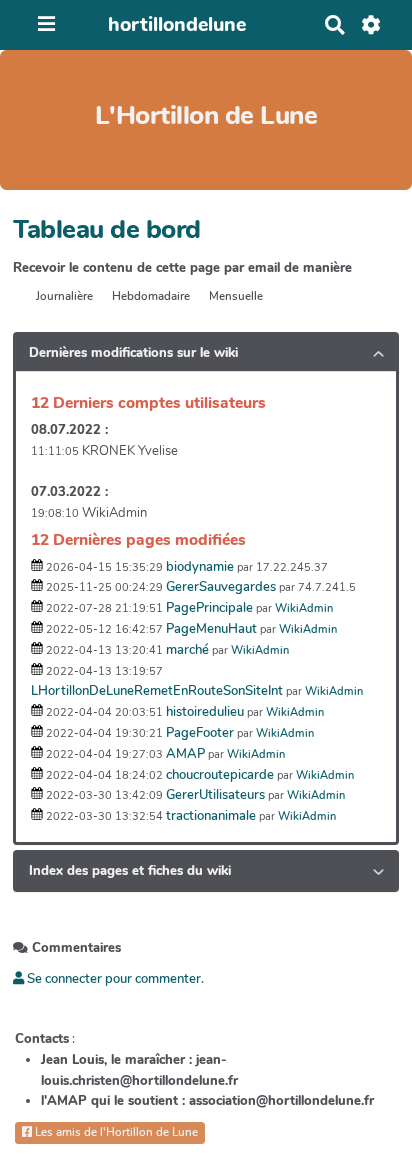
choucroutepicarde (220, 775)
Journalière (64, 296)
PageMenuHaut (211, 629)
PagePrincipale (209, 608)
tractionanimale (211, 816)
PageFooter (200, 733)
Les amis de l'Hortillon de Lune (115, 1132)
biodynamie (200, 567)
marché (187, 650)
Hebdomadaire (151, 296)
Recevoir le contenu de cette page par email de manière (182, 268)
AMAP (185, 754)
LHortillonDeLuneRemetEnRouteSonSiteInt (157, 691)
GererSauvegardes (221, 587)
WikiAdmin (304, 608)
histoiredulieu (205, 712)
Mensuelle (236, 296)
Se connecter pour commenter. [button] (114, 979)
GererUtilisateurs (215, 795)
